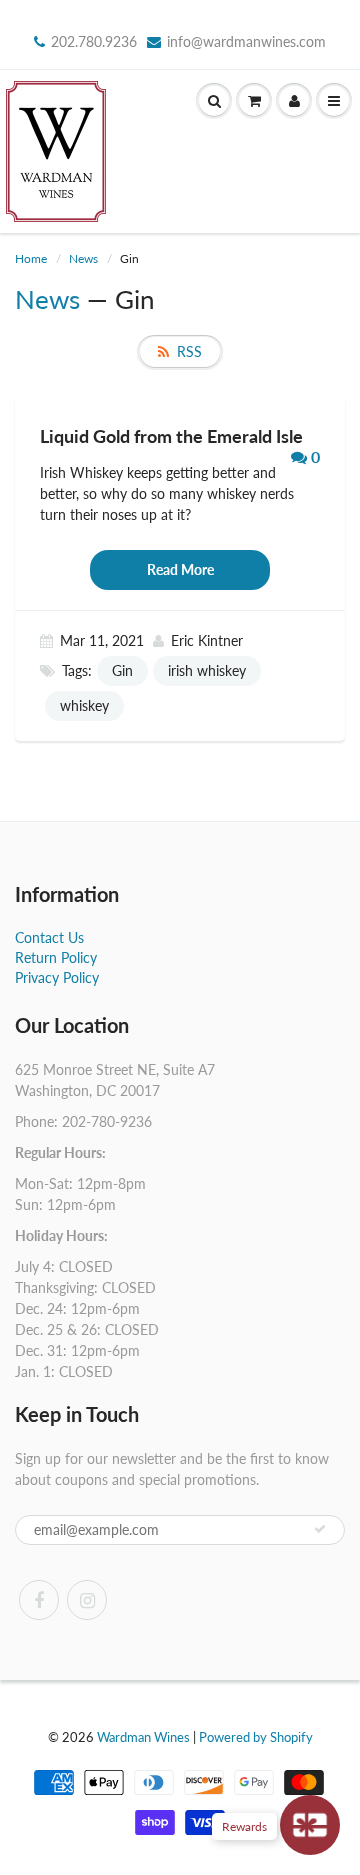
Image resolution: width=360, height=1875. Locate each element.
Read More (180, 569)
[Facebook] (39, 1600)
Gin (122, 670)
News (83, 258)
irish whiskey (207, 670)
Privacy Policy (57, 977)
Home (31, 258)
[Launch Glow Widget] (310, 1825)
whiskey (84, 705)
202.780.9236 (94, 41)
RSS (189, 351)
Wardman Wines (143, 1737)
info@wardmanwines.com (246, 41)
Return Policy (56, 957)
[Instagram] (87, 1600)
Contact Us (49, 937)
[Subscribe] (320, 1529)
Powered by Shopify (256, 1737)
